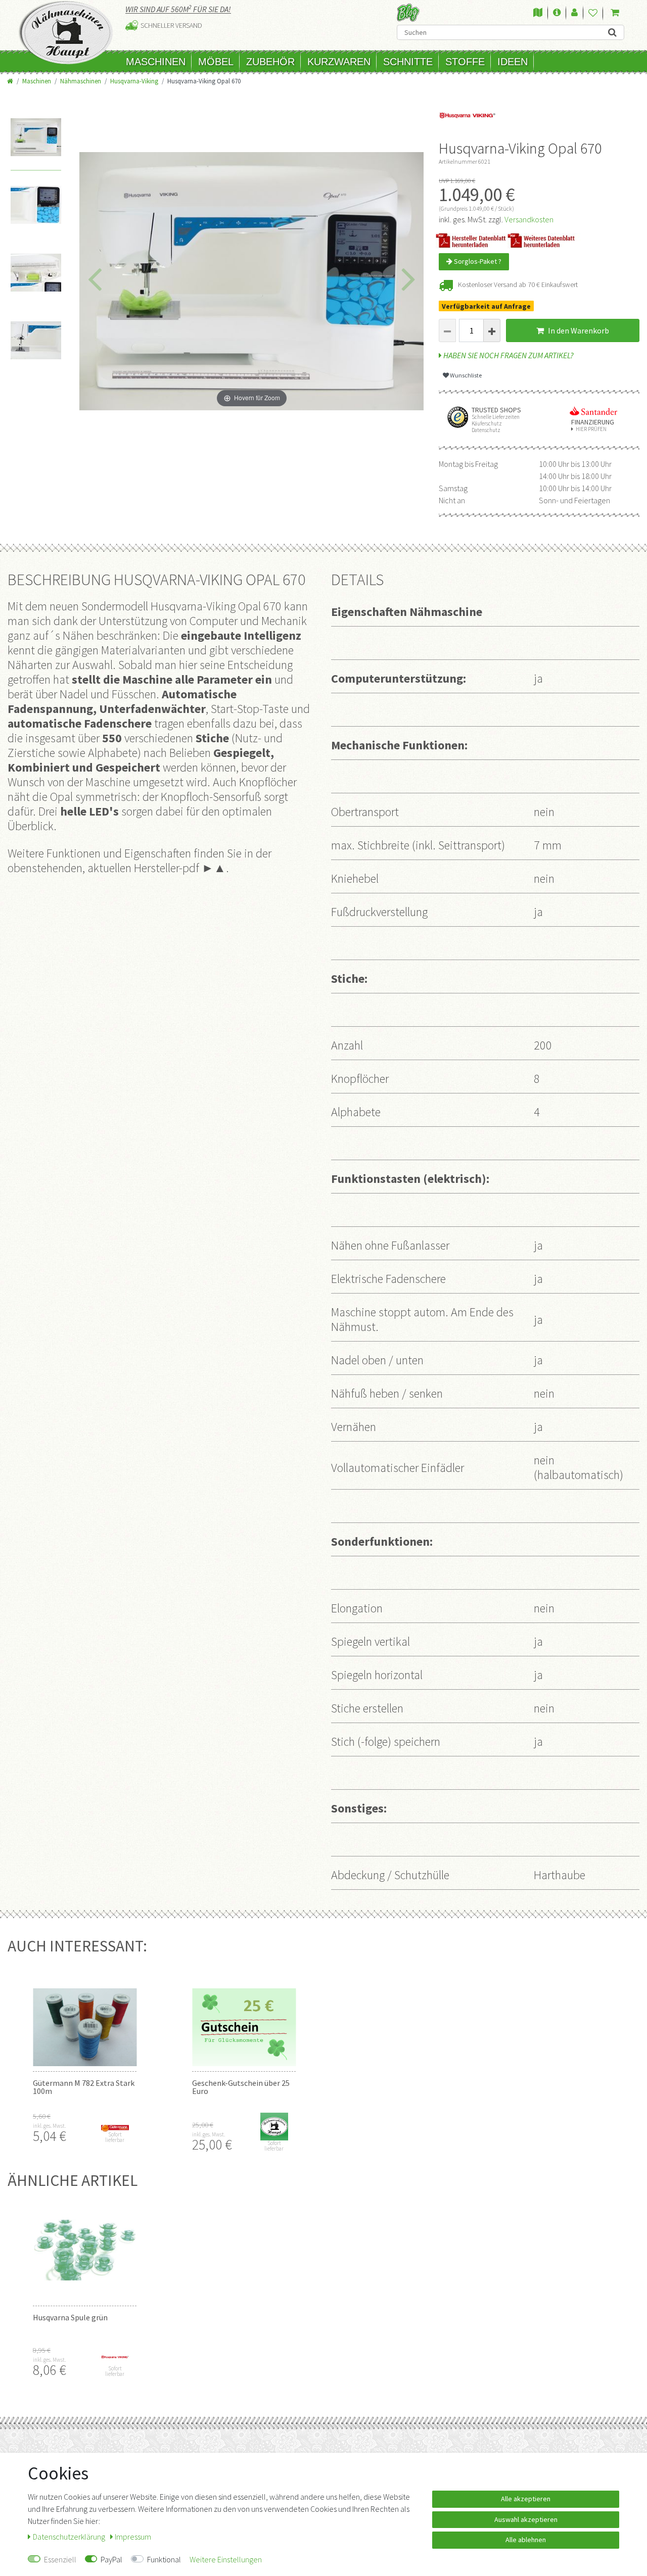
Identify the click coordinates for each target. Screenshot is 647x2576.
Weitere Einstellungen (226, 2559)
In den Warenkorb (578, 330)
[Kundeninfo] (557, 13)
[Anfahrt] (538, 13)
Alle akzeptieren (526, 2499)
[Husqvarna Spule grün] (85, 2250)
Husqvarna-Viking (134, 81)
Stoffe (465, 62)
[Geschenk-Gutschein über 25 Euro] (244, 2016)
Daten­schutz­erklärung (70, 2537)
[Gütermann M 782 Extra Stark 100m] (85, 2016)
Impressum (133, 2537)
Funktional (164, 2559)
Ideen (513, 62)
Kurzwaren (339, 62)
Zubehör (270, 62)
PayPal (111, 2559)
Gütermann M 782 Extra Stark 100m (84, 2087)
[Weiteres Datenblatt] (546, 240)
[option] (36, 145)
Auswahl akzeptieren (526, 2519)
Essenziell (60, 2559)
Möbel (216, 62)
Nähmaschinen (81, 81)
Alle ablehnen (526, 2540)
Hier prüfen (591, 429)
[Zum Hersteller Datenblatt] (474, 240)
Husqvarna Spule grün (70, 2317)
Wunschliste (465, 375)
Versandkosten (529, 219)
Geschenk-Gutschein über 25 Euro (241, 2087)
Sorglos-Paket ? (477, 261)
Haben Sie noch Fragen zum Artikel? (508, 355)
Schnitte (408, 62)
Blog (408, 12)
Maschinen (156, 62)
